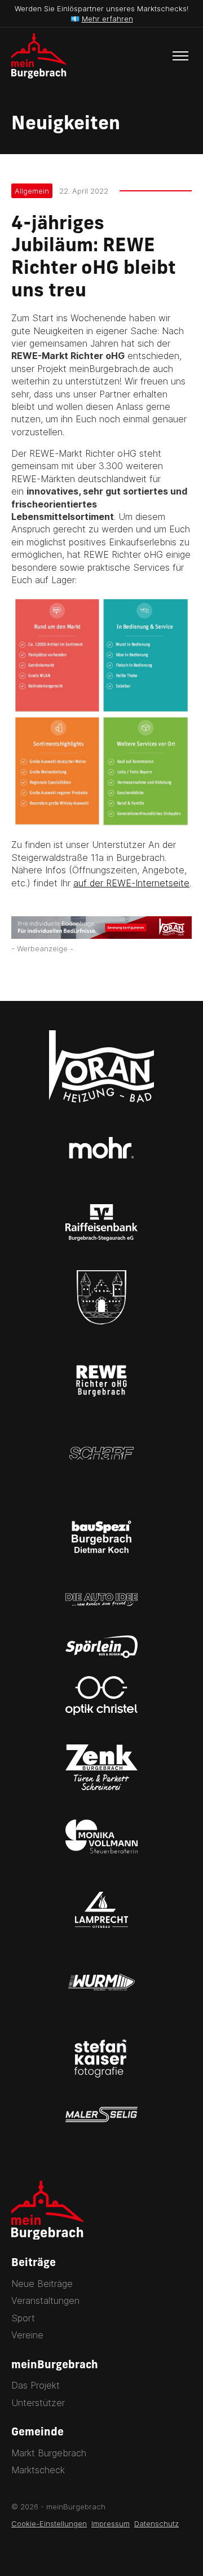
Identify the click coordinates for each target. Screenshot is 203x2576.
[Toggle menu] (180, 56)
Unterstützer (38, 2403)
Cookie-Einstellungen (49, 2523)
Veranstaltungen (45, 2301)
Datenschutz (156, 2523)
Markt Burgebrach (49, 2453)
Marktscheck (38, 2470)
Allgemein (32, 191)
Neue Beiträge (42, 2284)
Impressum (111, 2523)
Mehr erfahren (107, 19)
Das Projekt (36, 2385)
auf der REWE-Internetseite (131, 883)
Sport (23, 2318)
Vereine (27, 2335)
